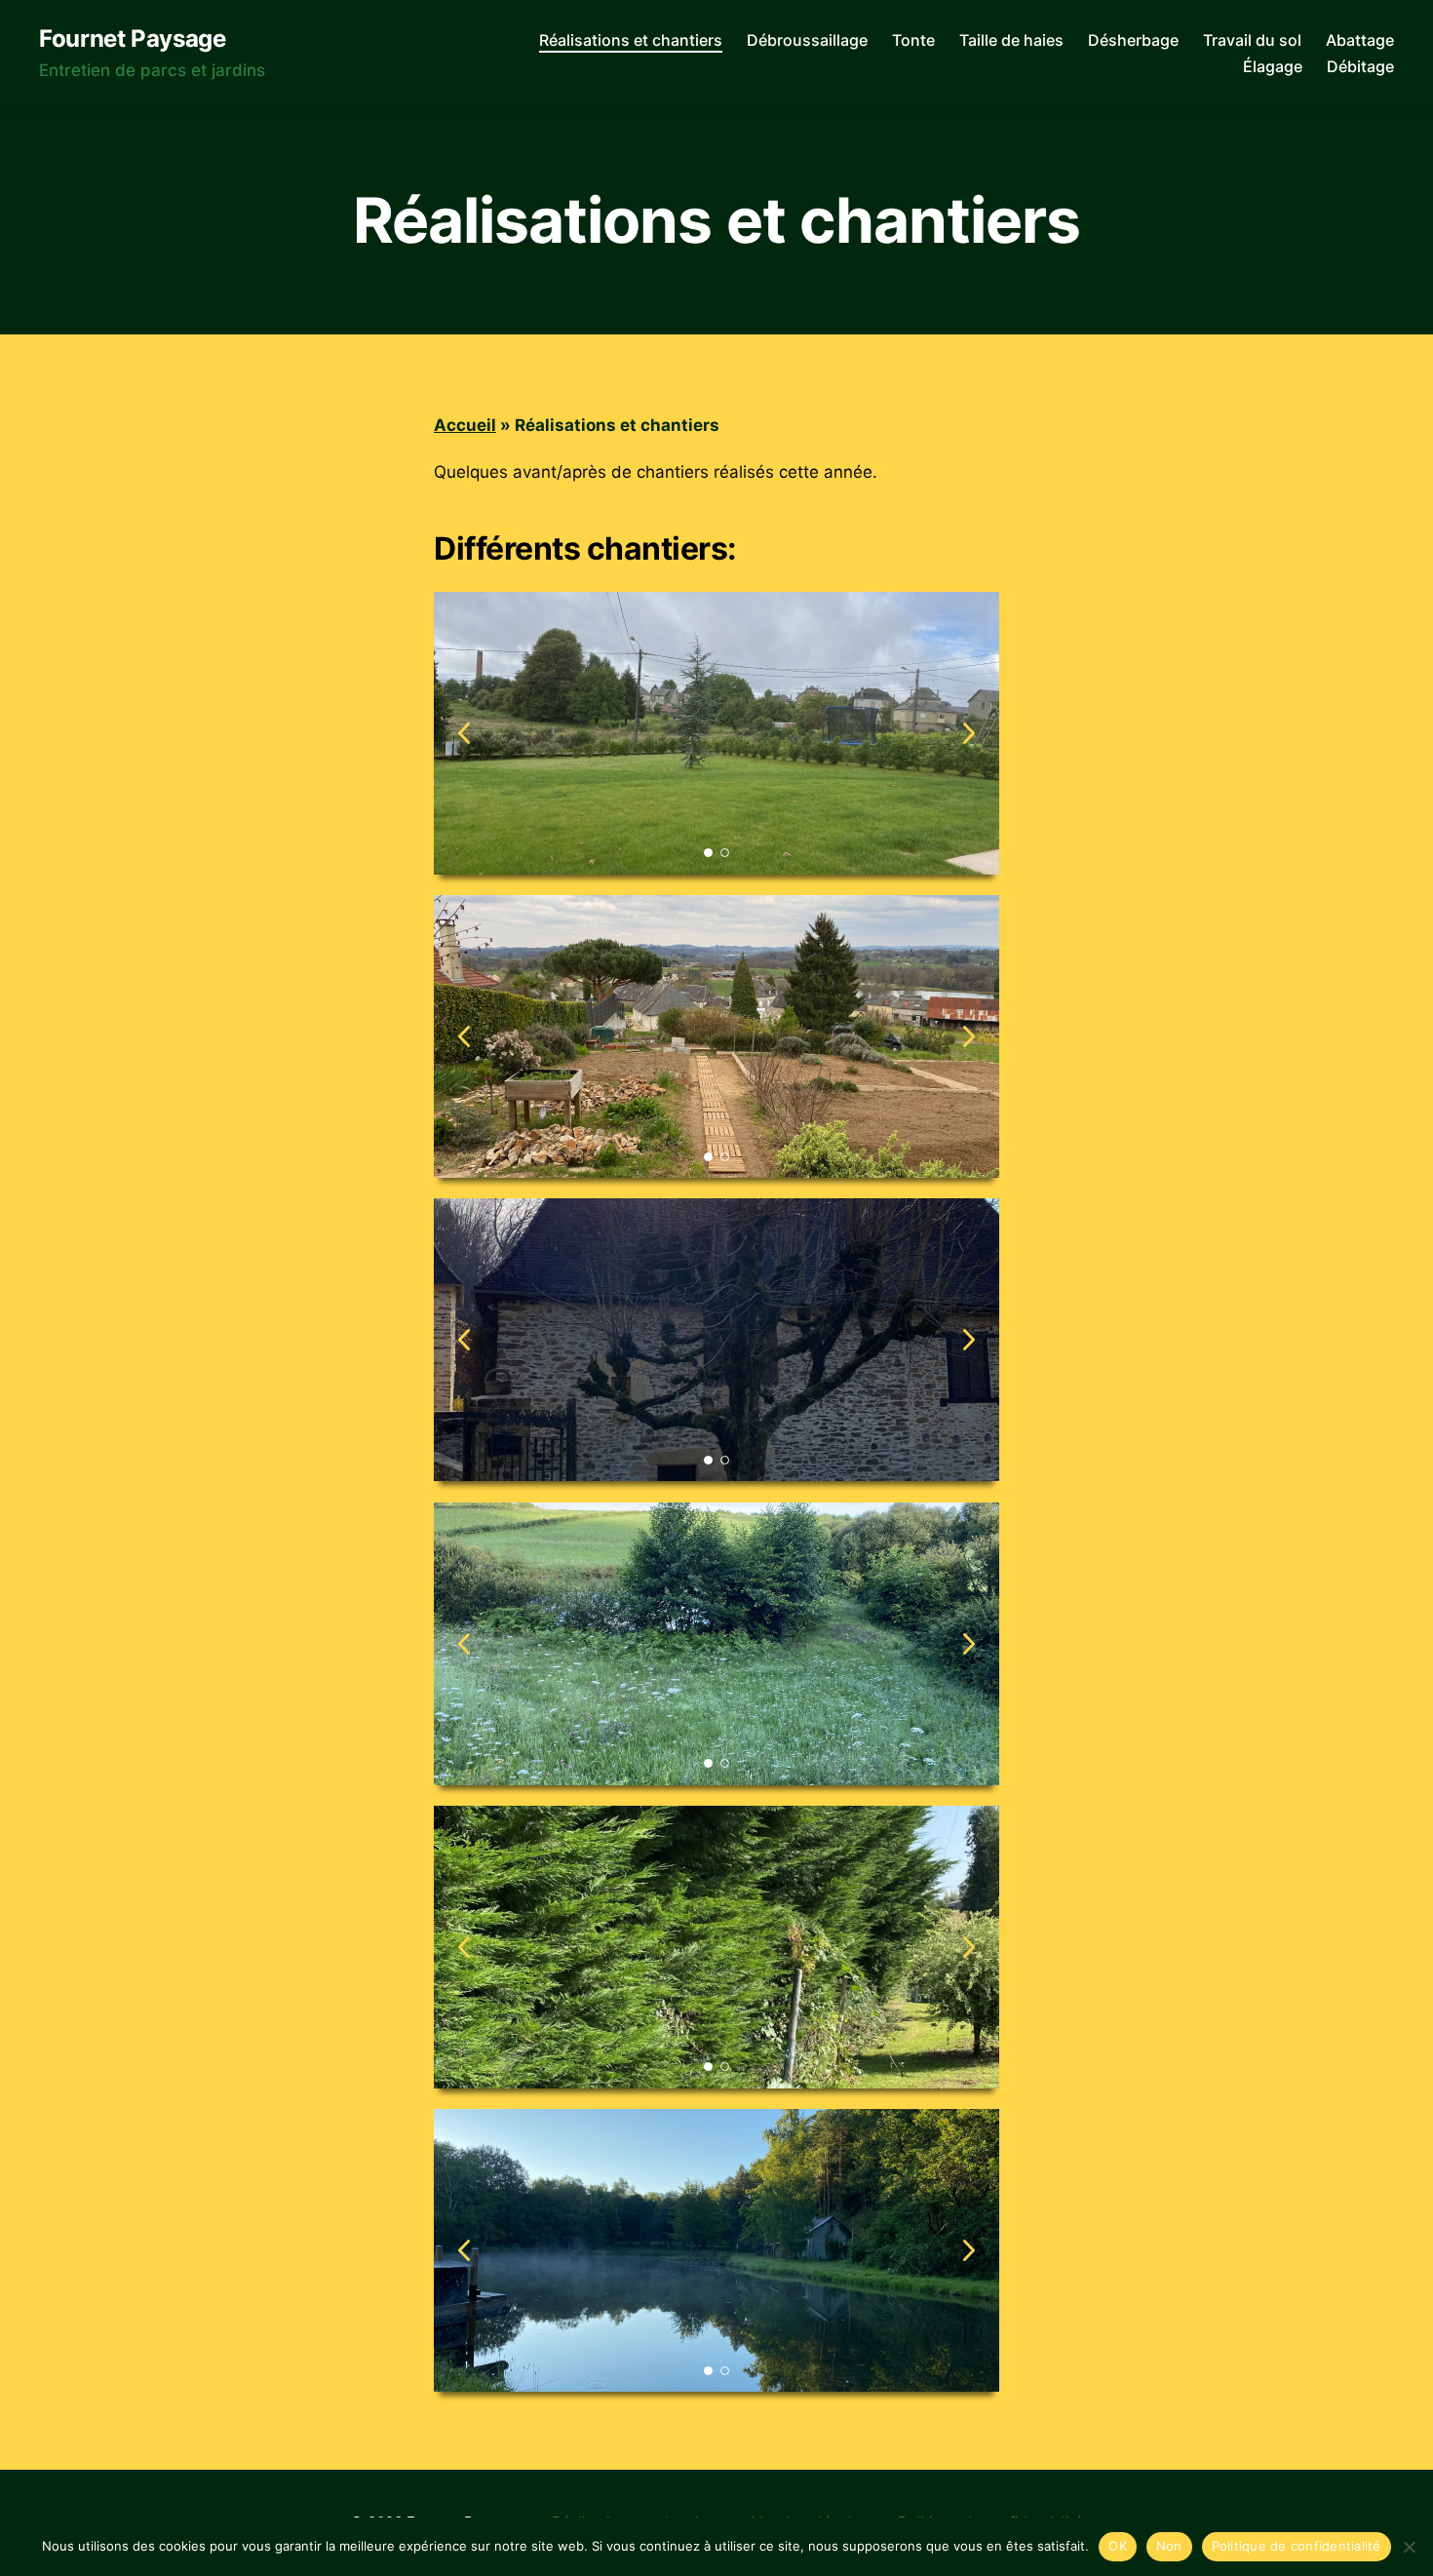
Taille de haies (1011, 40)
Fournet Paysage (133, 39)
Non (1169, 2546)
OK (1118, 2546)
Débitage (1360, 67)
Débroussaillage (807, 40)
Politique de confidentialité (1297, 2546)
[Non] (1409, 2547)
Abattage (1360, 40)
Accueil (465, 425)
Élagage (1273, 67)
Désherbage (1133, 40)
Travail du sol (1252, 40)
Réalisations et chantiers (631, 40)
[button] (969, 733)
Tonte (913, 40)
